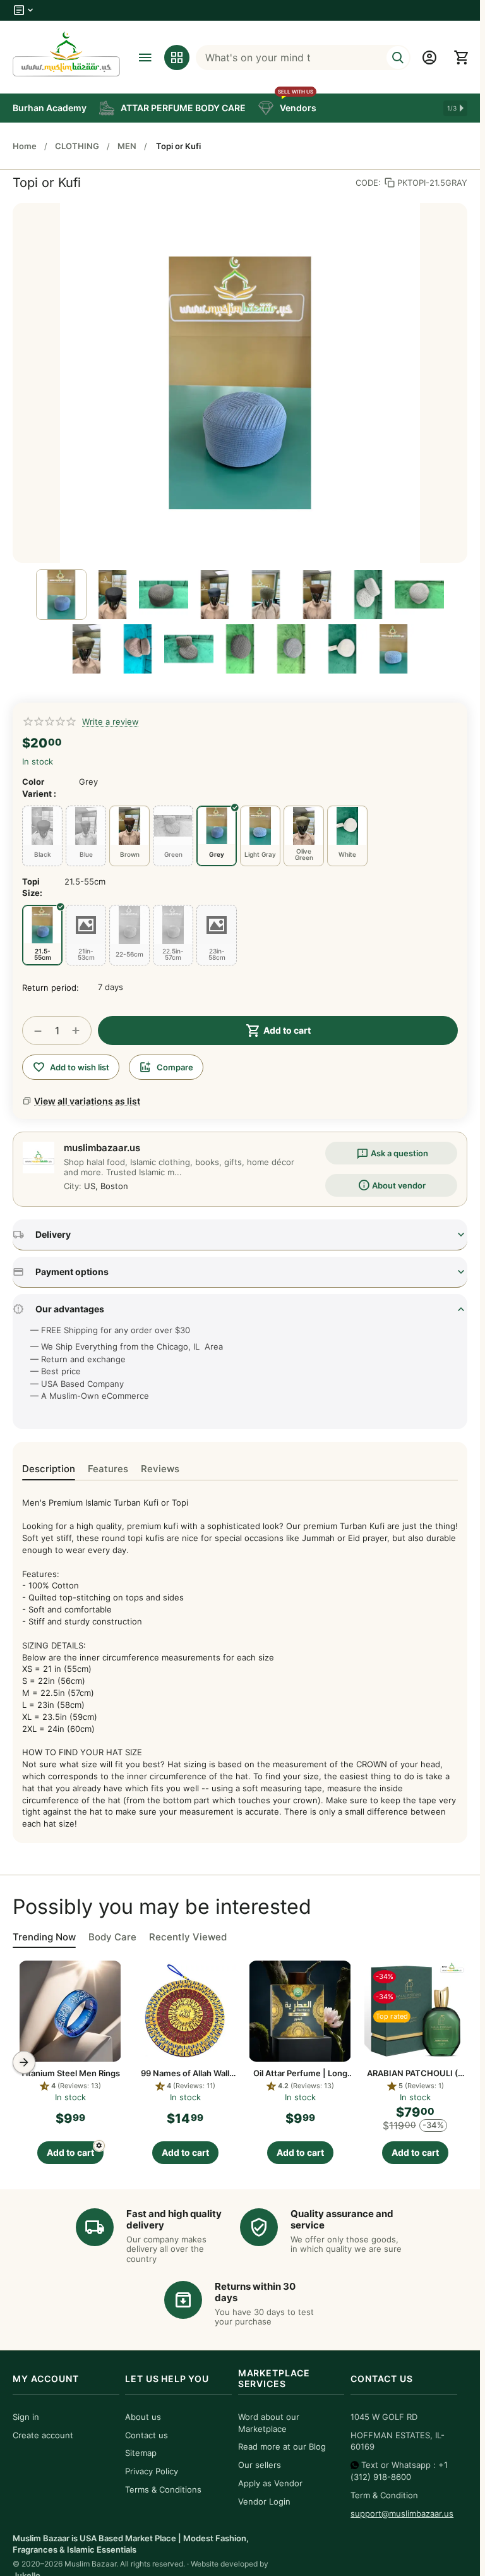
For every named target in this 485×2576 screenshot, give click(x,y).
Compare (175, 1067)
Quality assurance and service (342, 2219)
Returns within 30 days (255, 2292)
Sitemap (141, 2453)
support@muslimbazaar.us (402, 2513)
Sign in (26, 2417)
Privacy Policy (152, 2471)
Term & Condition (384, 2495)
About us (143, 2417)
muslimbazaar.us (102, 1148)
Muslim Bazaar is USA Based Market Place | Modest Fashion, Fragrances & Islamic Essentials (131, 2544)
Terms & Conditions (163, 2489)
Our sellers (260, 2465)
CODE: (368, 183)
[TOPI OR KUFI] (240, 383)
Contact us (147, 2435)
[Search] (398, 57)
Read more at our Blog (282, 2446)
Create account (43, 2435)
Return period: (51, 988)
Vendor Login (264, 2501)
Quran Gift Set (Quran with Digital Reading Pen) (415, 2073)
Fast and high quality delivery (174, 2219)
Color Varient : (39, 787)
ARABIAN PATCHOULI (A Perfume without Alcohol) (300, 2073)
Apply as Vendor (270, 2483)
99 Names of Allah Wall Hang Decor (70, 2073)
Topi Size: (32, 887)
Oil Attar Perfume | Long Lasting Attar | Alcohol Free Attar (185, 2073)
